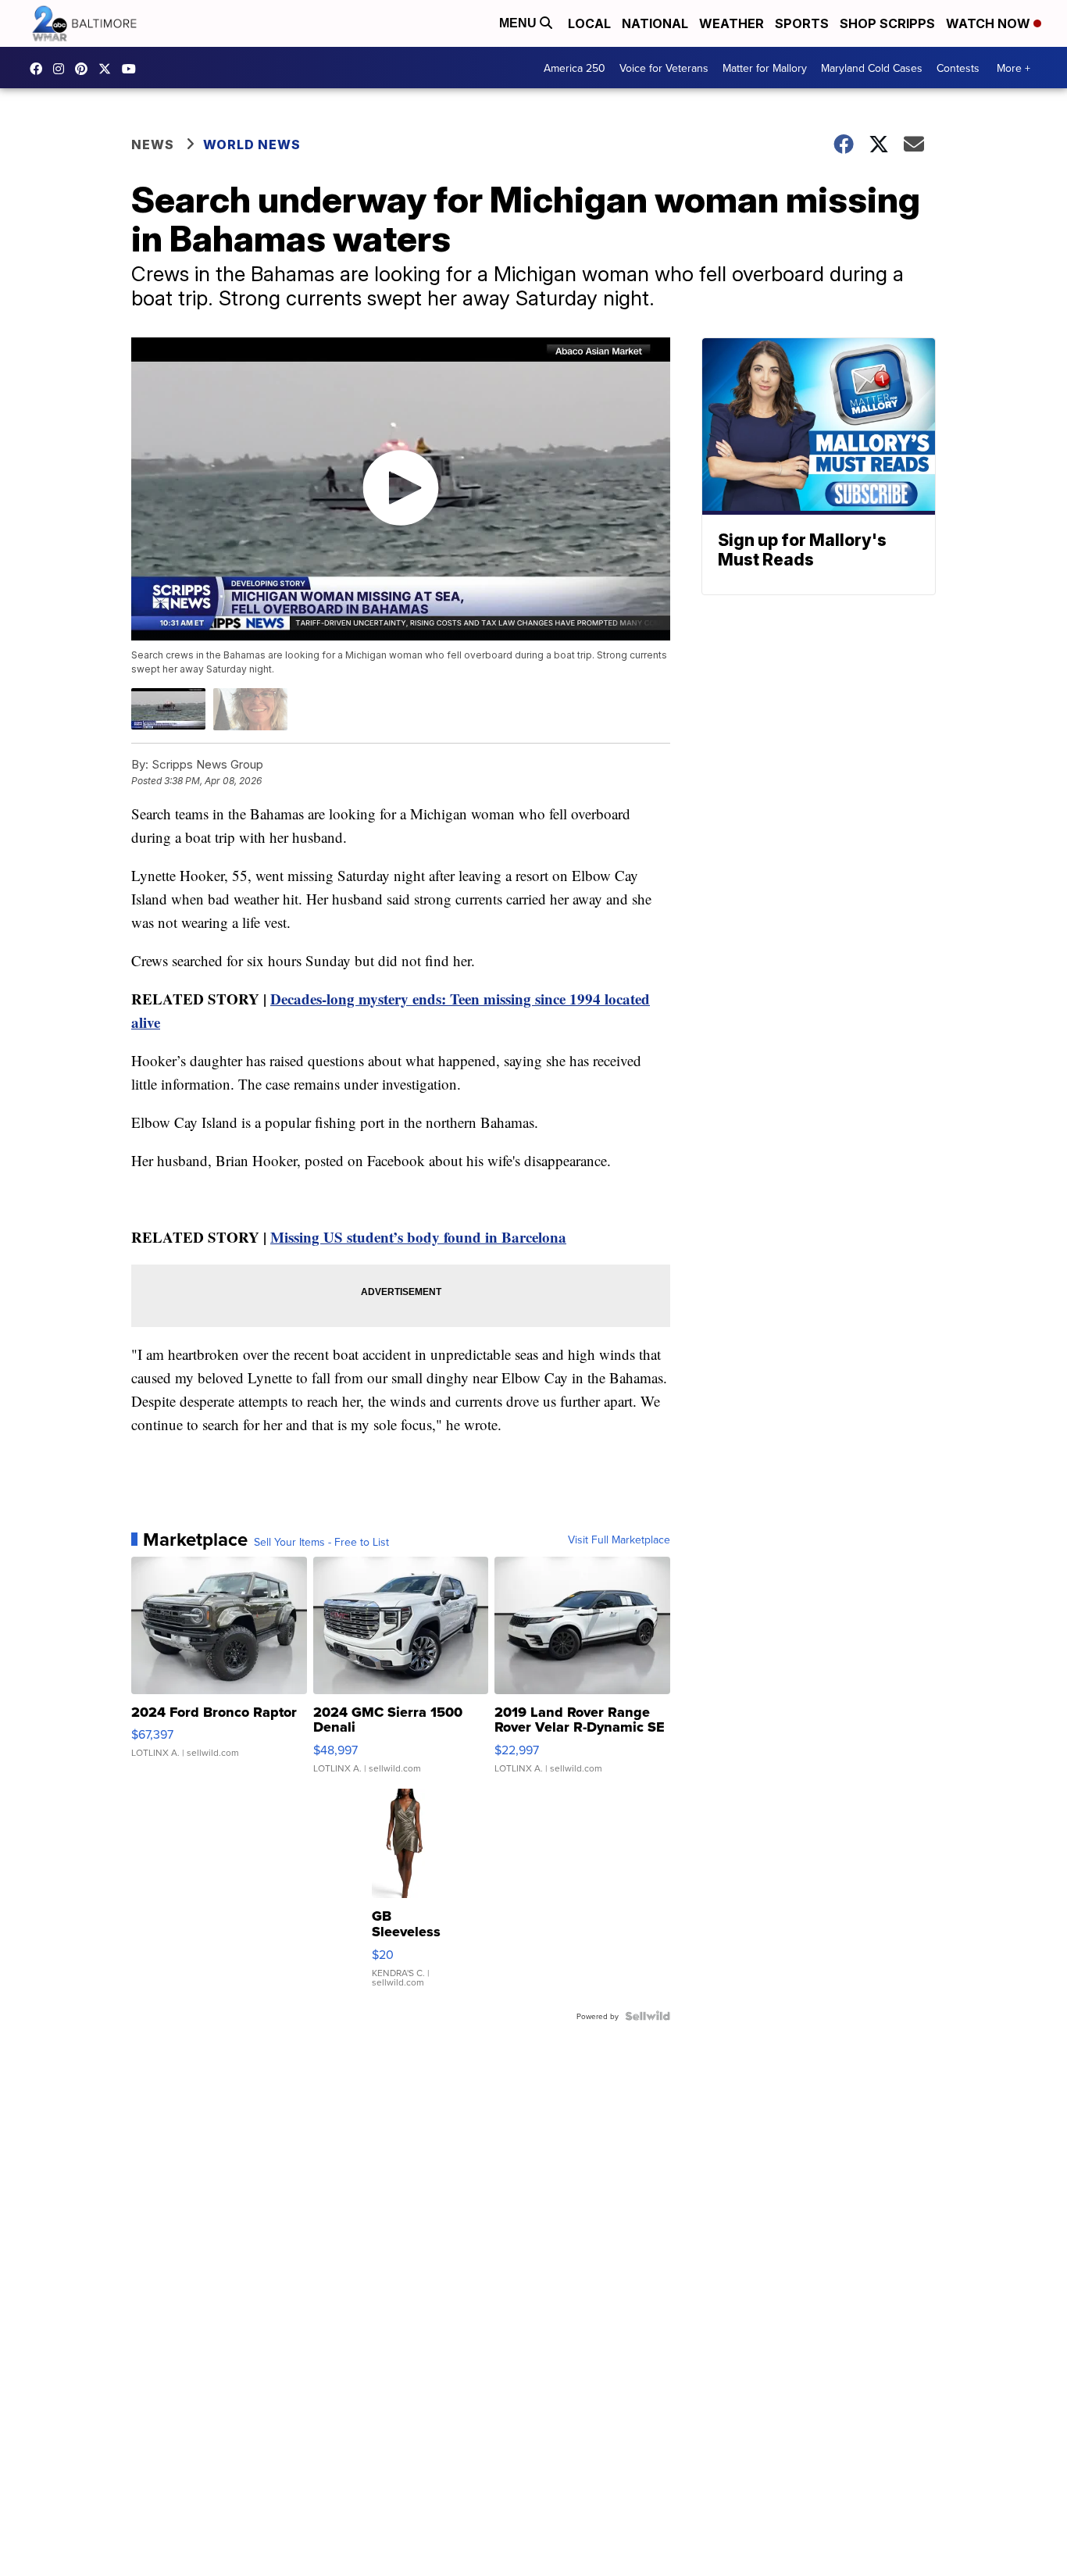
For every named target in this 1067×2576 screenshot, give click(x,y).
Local (589, 23)
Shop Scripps (887, 23)
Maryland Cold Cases (872, 68)
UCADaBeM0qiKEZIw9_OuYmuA (133, 69)
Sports (802, 23)
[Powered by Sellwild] (648, 2016)
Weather (732, 23)
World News (252, 144)
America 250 (575, 68)
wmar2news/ (40, 69)
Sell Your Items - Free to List (321, 1542)
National (655, 23)
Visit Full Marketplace (619, 1540)
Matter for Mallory (765, 68)
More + (1013, 68)
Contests (958, 68)
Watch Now (990, 23)
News (153, 144)
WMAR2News (85, 69)
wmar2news (62, 69)
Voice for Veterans (664, 68)
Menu (519, 23)
